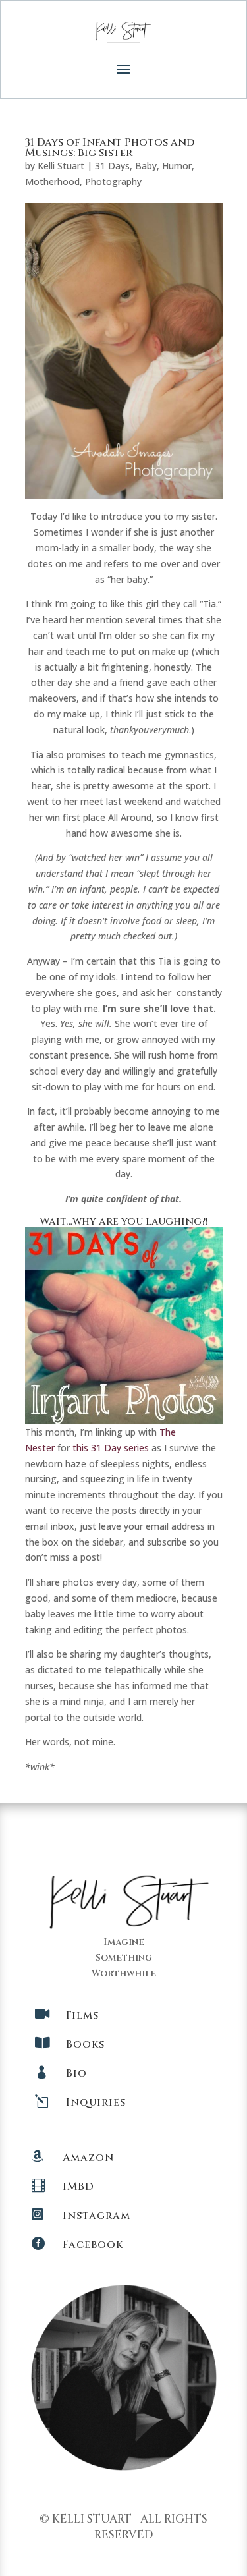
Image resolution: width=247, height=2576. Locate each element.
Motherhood (52, 182)
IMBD (78, 2187)
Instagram (96, 2216)
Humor (177, 166)
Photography (113, 182)
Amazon (88, 2158)
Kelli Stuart (61, 166)
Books (85, 2044)
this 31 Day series (111, 1448)
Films (82, 2015)
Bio (76, 2073)
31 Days (112, 166)
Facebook (93, 2245)
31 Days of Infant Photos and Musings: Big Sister (110, 148)
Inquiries (96, 2102)
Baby (146, 166)
